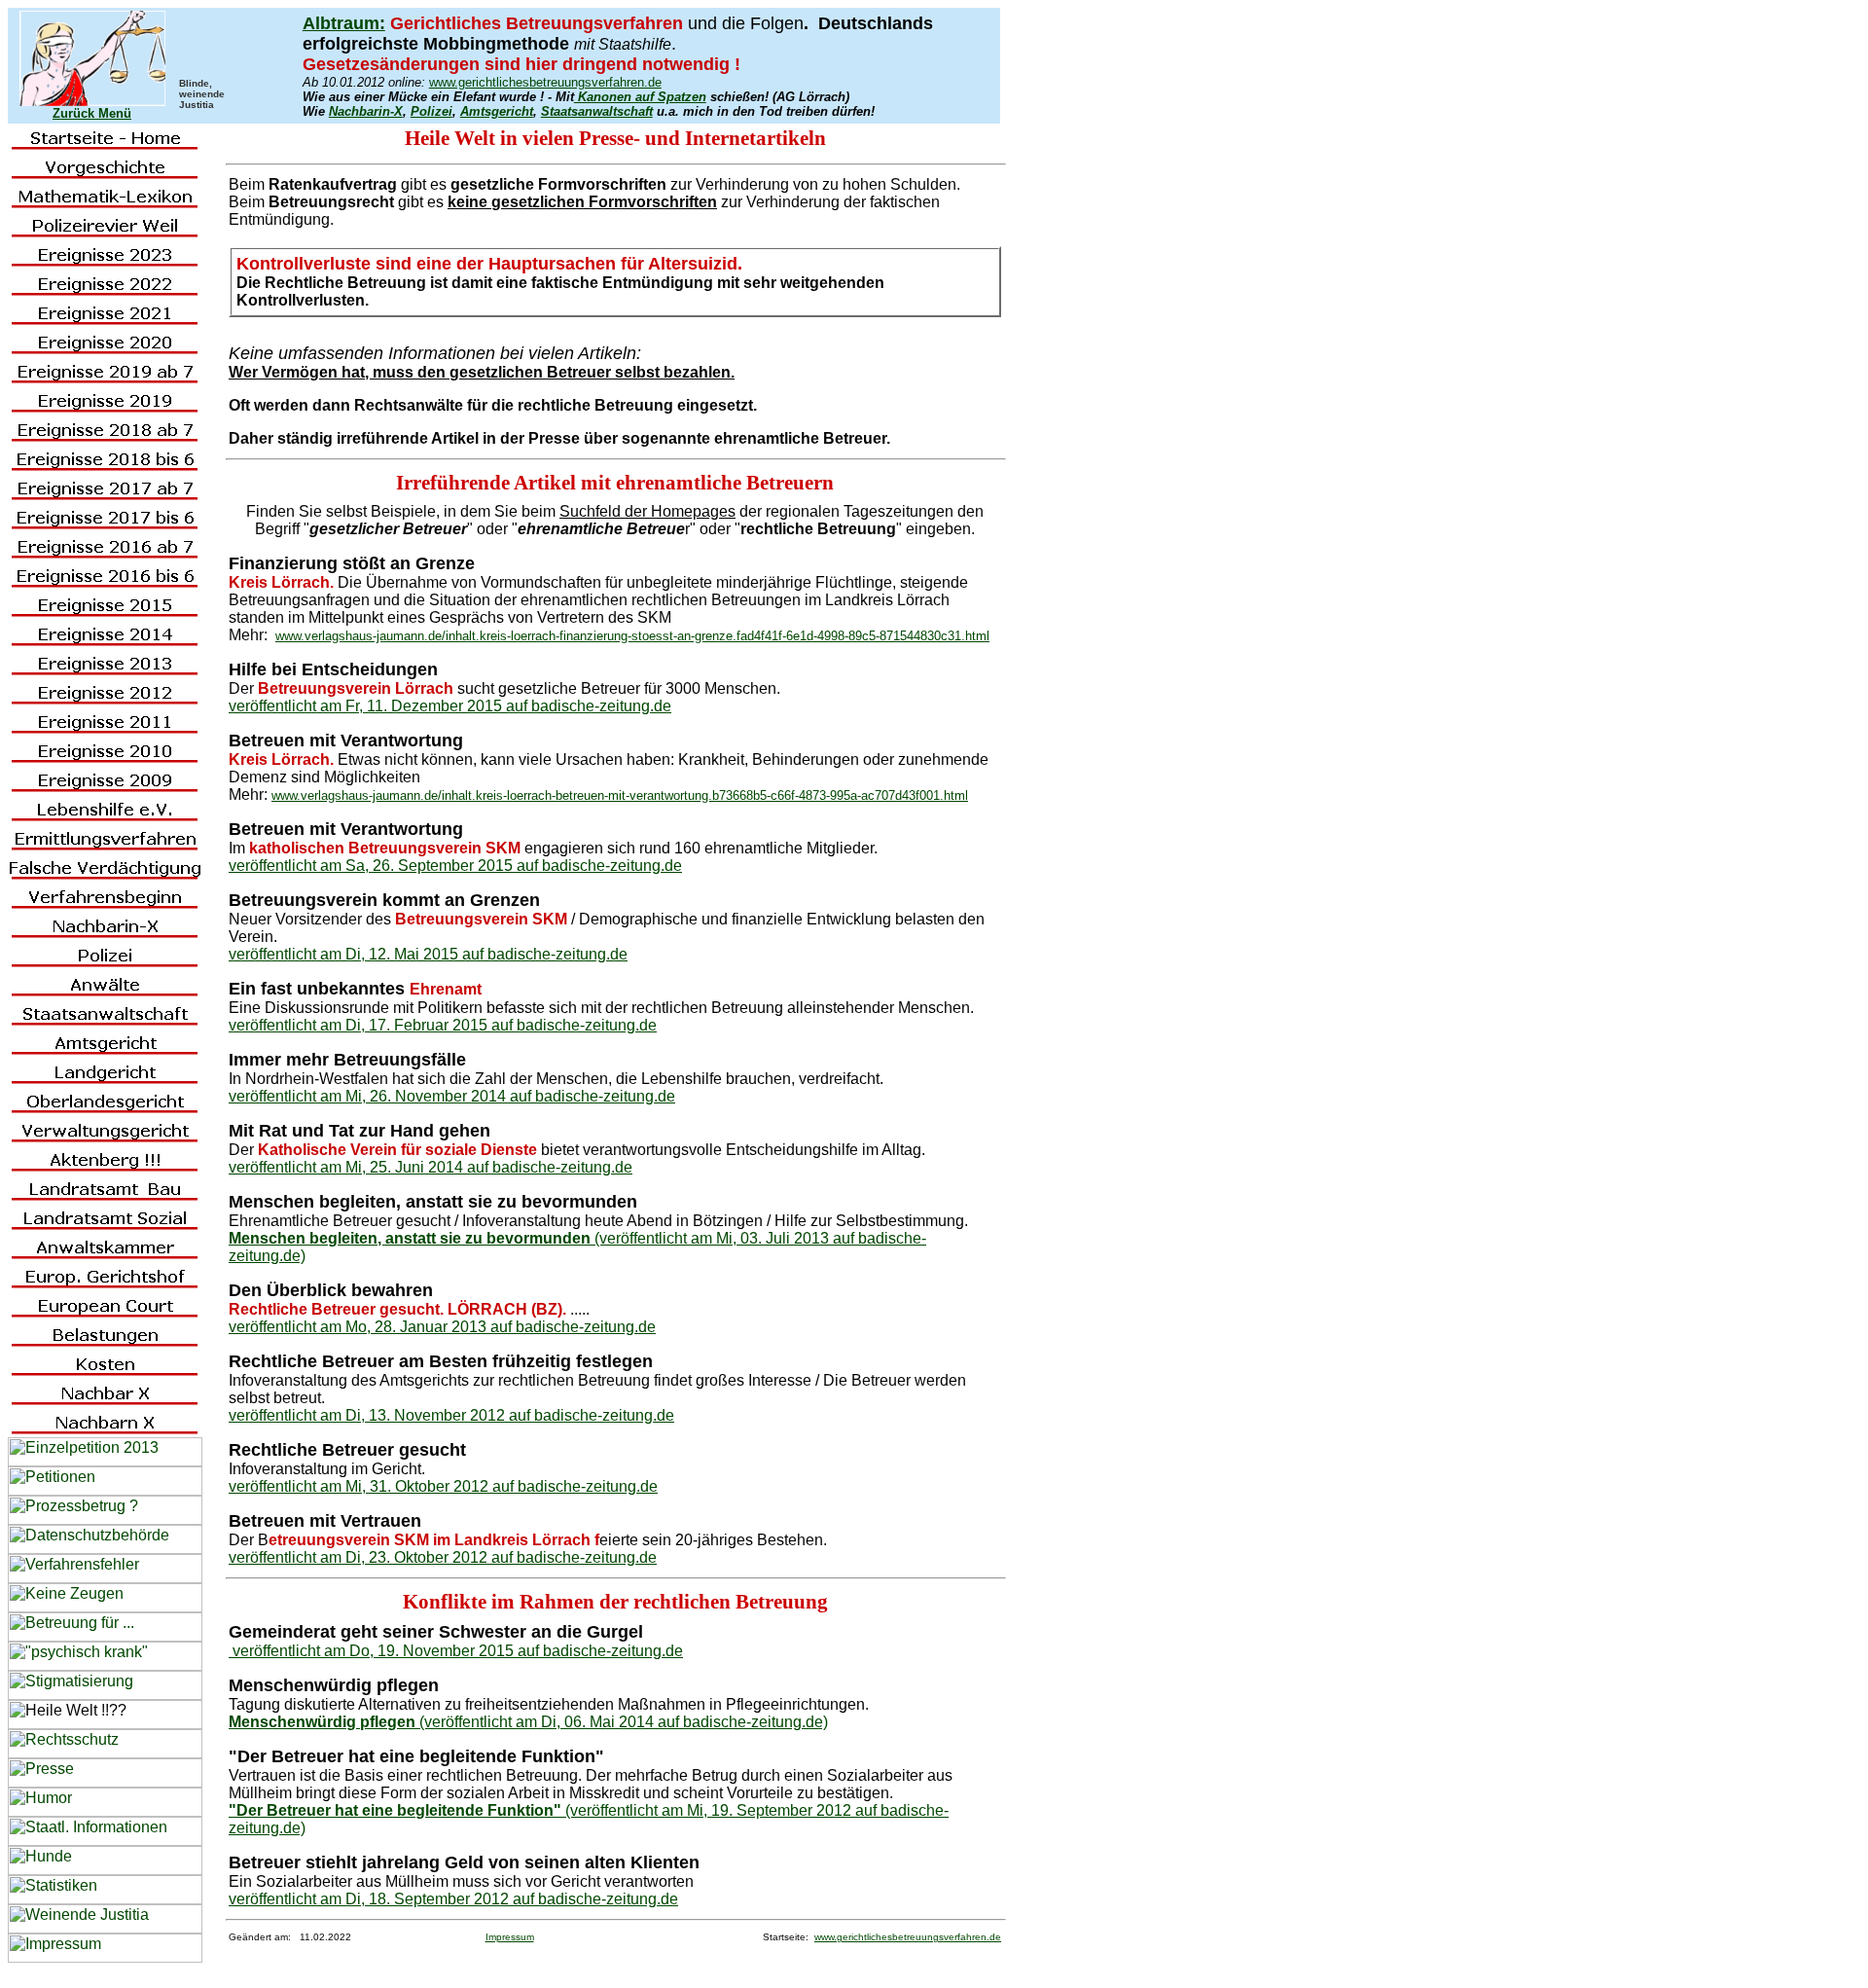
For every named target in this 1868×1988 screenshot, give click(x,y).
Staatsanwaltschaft (597, 111)
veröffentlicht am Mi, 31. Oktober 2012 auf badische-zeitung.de (443, 1486)
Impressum (510, 1937)
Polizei (431, 111)
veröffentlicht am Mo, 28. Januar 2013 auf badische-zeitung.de (442, 1327)
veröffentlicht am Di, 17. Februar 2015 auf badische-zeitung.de (443, 1025)
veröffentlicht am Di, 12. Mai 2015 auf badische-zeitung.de (428, 954)
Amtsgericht (497, 111)
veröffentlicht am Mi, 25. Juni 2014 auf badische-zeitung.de (431, 1167)
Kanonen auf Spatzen (640, 97)
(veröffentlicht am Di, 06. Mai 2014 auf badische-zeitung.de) (528, 1722)
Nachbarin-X (366, 111)
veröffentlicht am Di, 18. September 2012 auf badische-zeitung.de (453, 1899)
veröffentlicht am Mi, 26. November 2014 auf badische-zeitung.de (452, 1096)
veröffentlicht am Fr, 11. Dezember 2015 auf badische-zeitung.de (450, 706)
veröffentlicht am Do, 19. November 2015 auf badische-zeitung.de (456, 1651)
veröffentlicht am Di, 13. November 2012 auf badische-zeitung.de (451, 1415)
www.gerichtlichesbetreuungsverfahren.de (545, 82)
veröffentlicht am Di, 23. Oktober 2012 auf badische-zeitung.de (443, 1557)
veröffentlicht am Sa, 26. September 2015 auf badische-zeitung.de (455, 866)
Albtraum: (344, 23)
